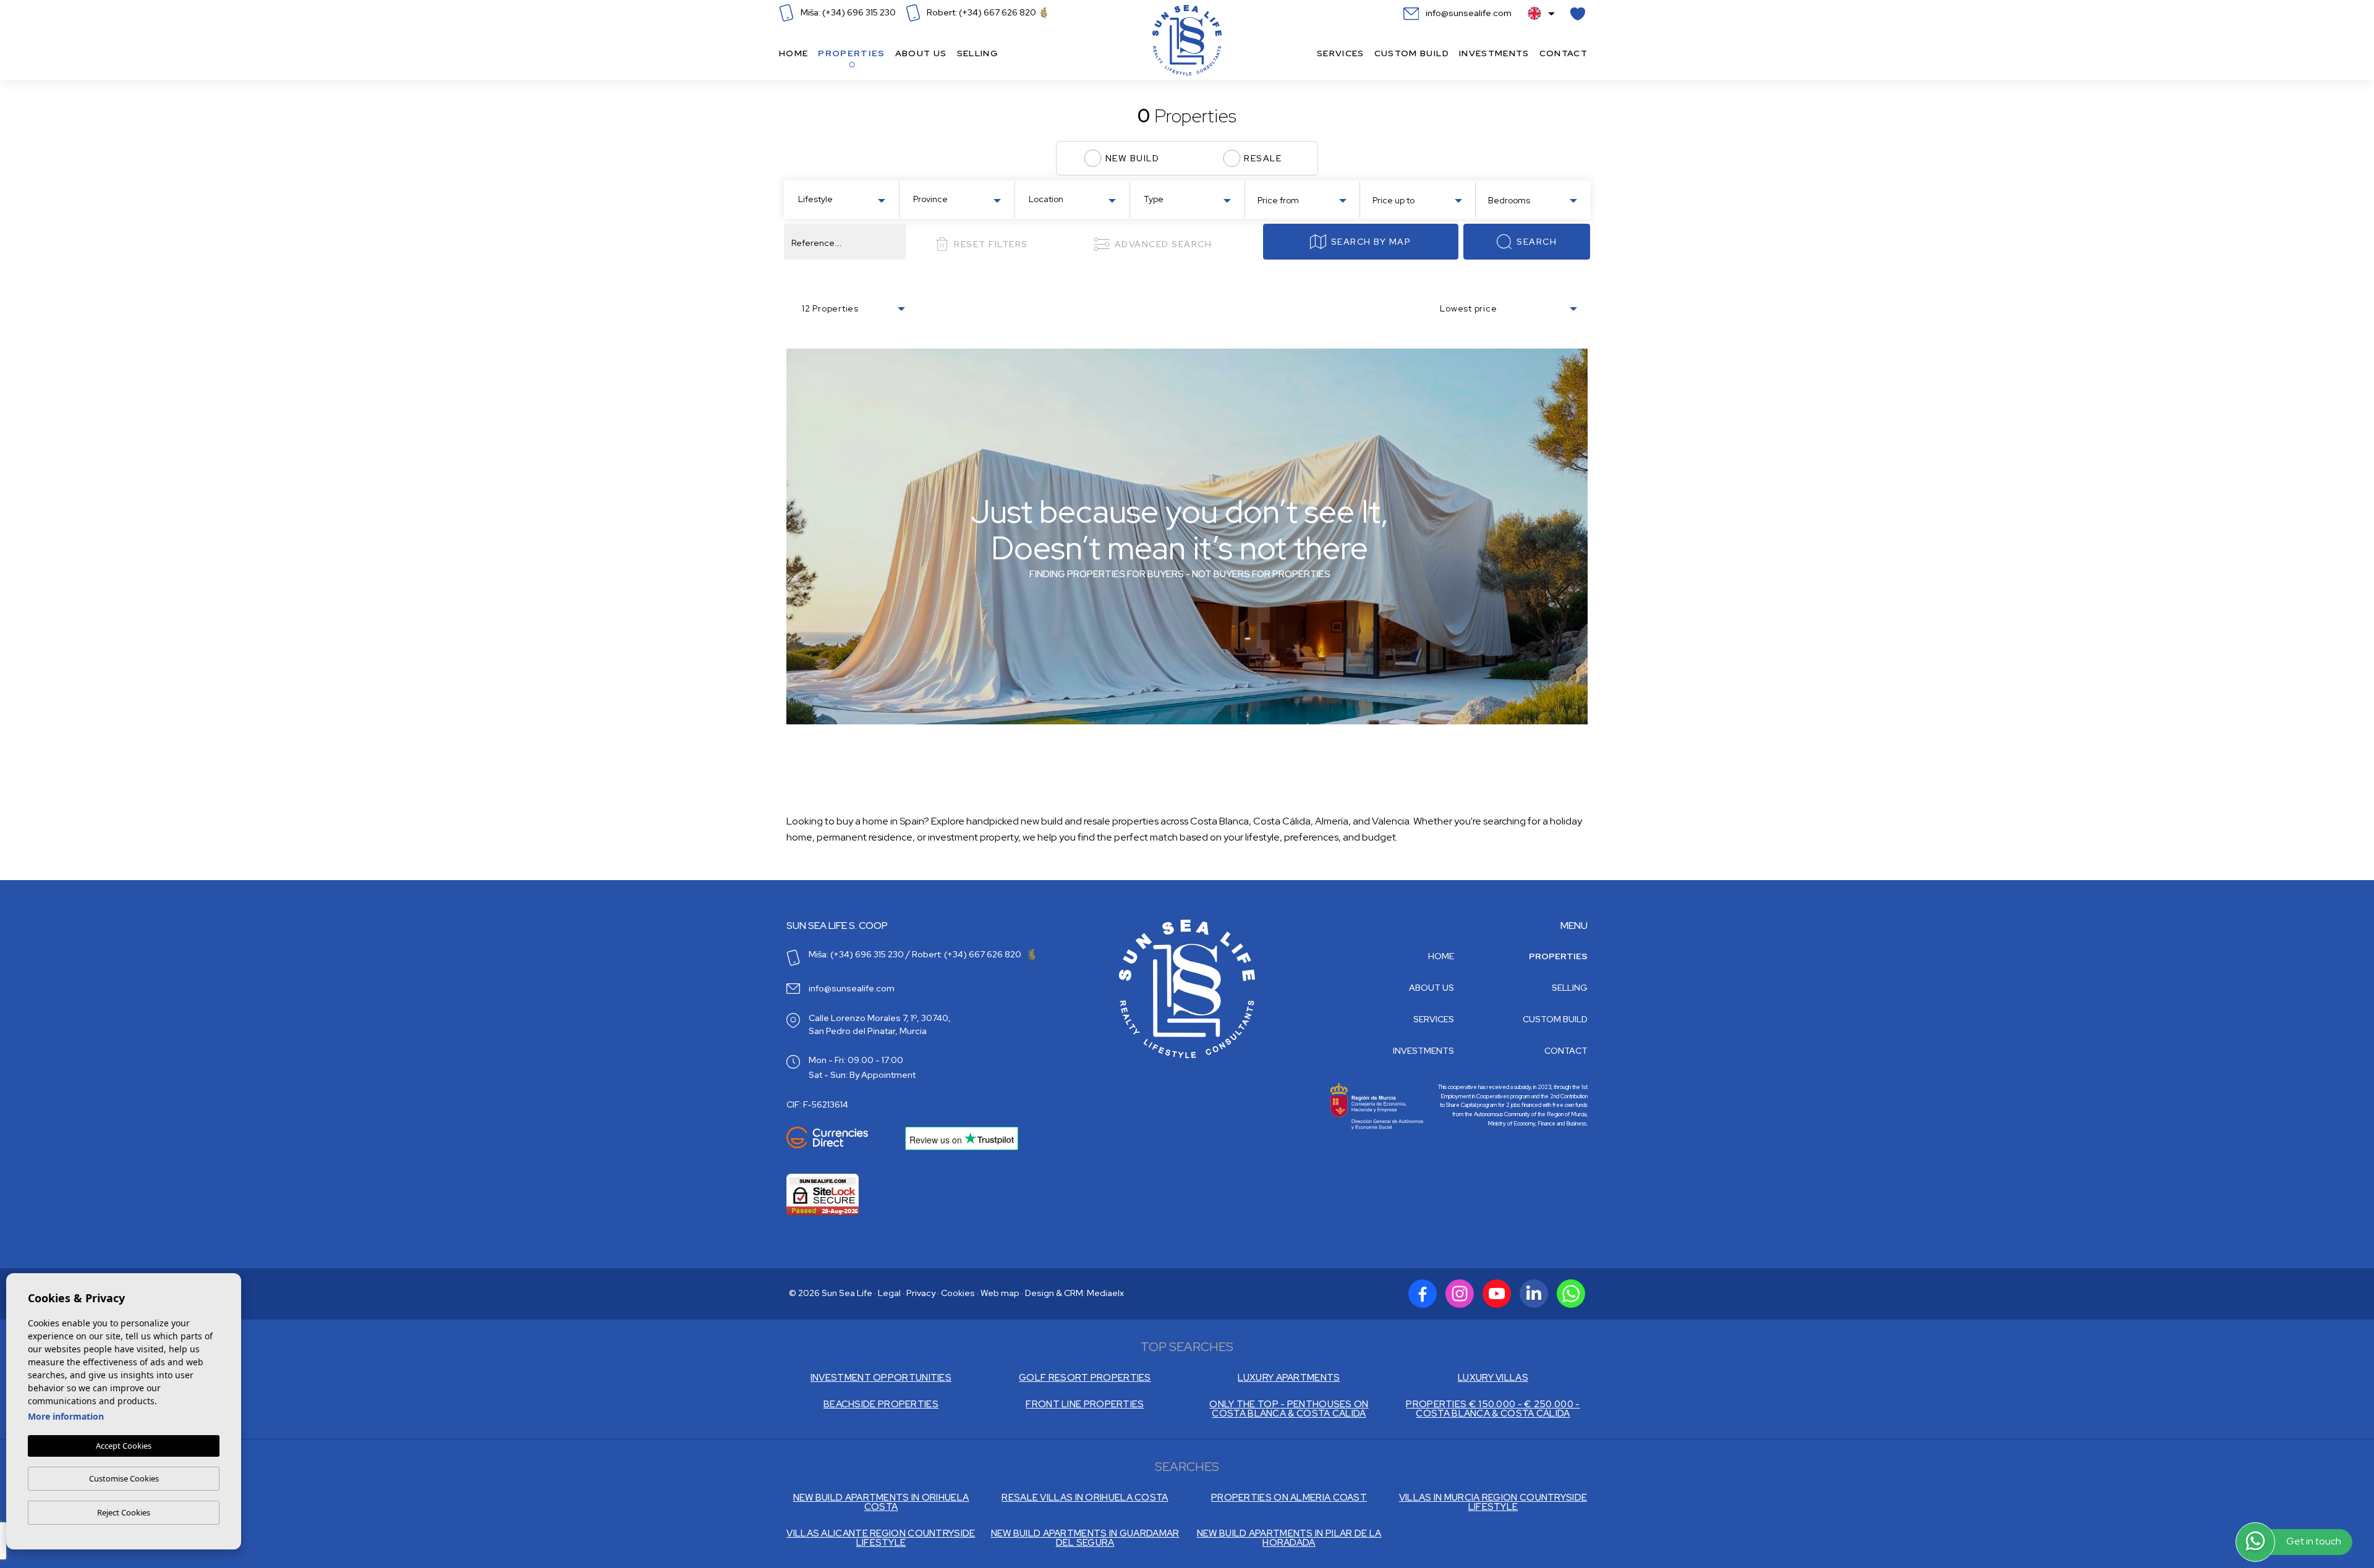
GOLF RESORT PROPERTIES (1085, 1378)
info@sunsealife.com (1468, 13)
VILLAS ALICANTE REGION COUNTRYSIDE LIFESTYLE (881, 1538)
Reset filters (991, 244)
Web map (1000, 1293)
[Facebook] (1423, 1294)
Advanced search (1164, 244)
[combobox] (841, 198)
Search (1537, 242)
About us (921, 53)
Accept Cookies (124, 1446)
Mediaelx (1105, 1293)
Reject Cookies (124, 1512)
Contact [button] (1564, 53)
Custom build (1412, 53)
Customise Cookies (124, 1478)
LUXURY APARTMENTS (1289, 1378)
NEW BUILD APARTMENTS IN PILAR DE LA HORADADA (1289, 1538)
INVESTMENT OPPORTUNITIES (881, 1378)
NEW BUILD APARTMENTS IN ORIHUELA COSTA (881, 1502)
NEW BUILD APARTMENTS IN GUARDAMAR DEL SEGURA (1085, 1538)
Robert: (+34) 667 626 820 (981, 12)
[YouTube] (1497, 1294)
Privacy (921, 1293)
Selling (978, 53)
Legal (889, 1293)
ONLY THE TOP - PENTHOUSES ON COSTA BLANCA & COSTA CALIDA (1289, 1409)
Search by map (1371, 242)
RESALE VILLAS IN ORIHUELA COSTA (1085, 1498)
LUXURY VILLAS (1493, 1378)
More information (66, 1416)
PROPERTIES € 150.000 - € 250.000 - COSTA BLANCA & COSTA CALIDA (1493, 1409)
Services (1341, 53)
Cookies (958, 1293)
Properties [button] (851, 53)
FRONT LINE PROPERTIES (1085, 1405)
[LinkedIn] (1534, 1294)
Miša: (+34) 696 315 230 (847, 12)
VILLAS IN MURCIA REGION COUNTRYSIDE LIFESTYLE (1493, 1502)
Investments (1494, 53)
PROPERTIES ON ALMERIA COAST (1289, 1498)
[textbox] (844, 199)
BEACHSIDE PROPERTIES (881, 1405)
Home (793, 53)
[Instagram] (1460, 1294)
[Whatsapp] (1571, 1294)
